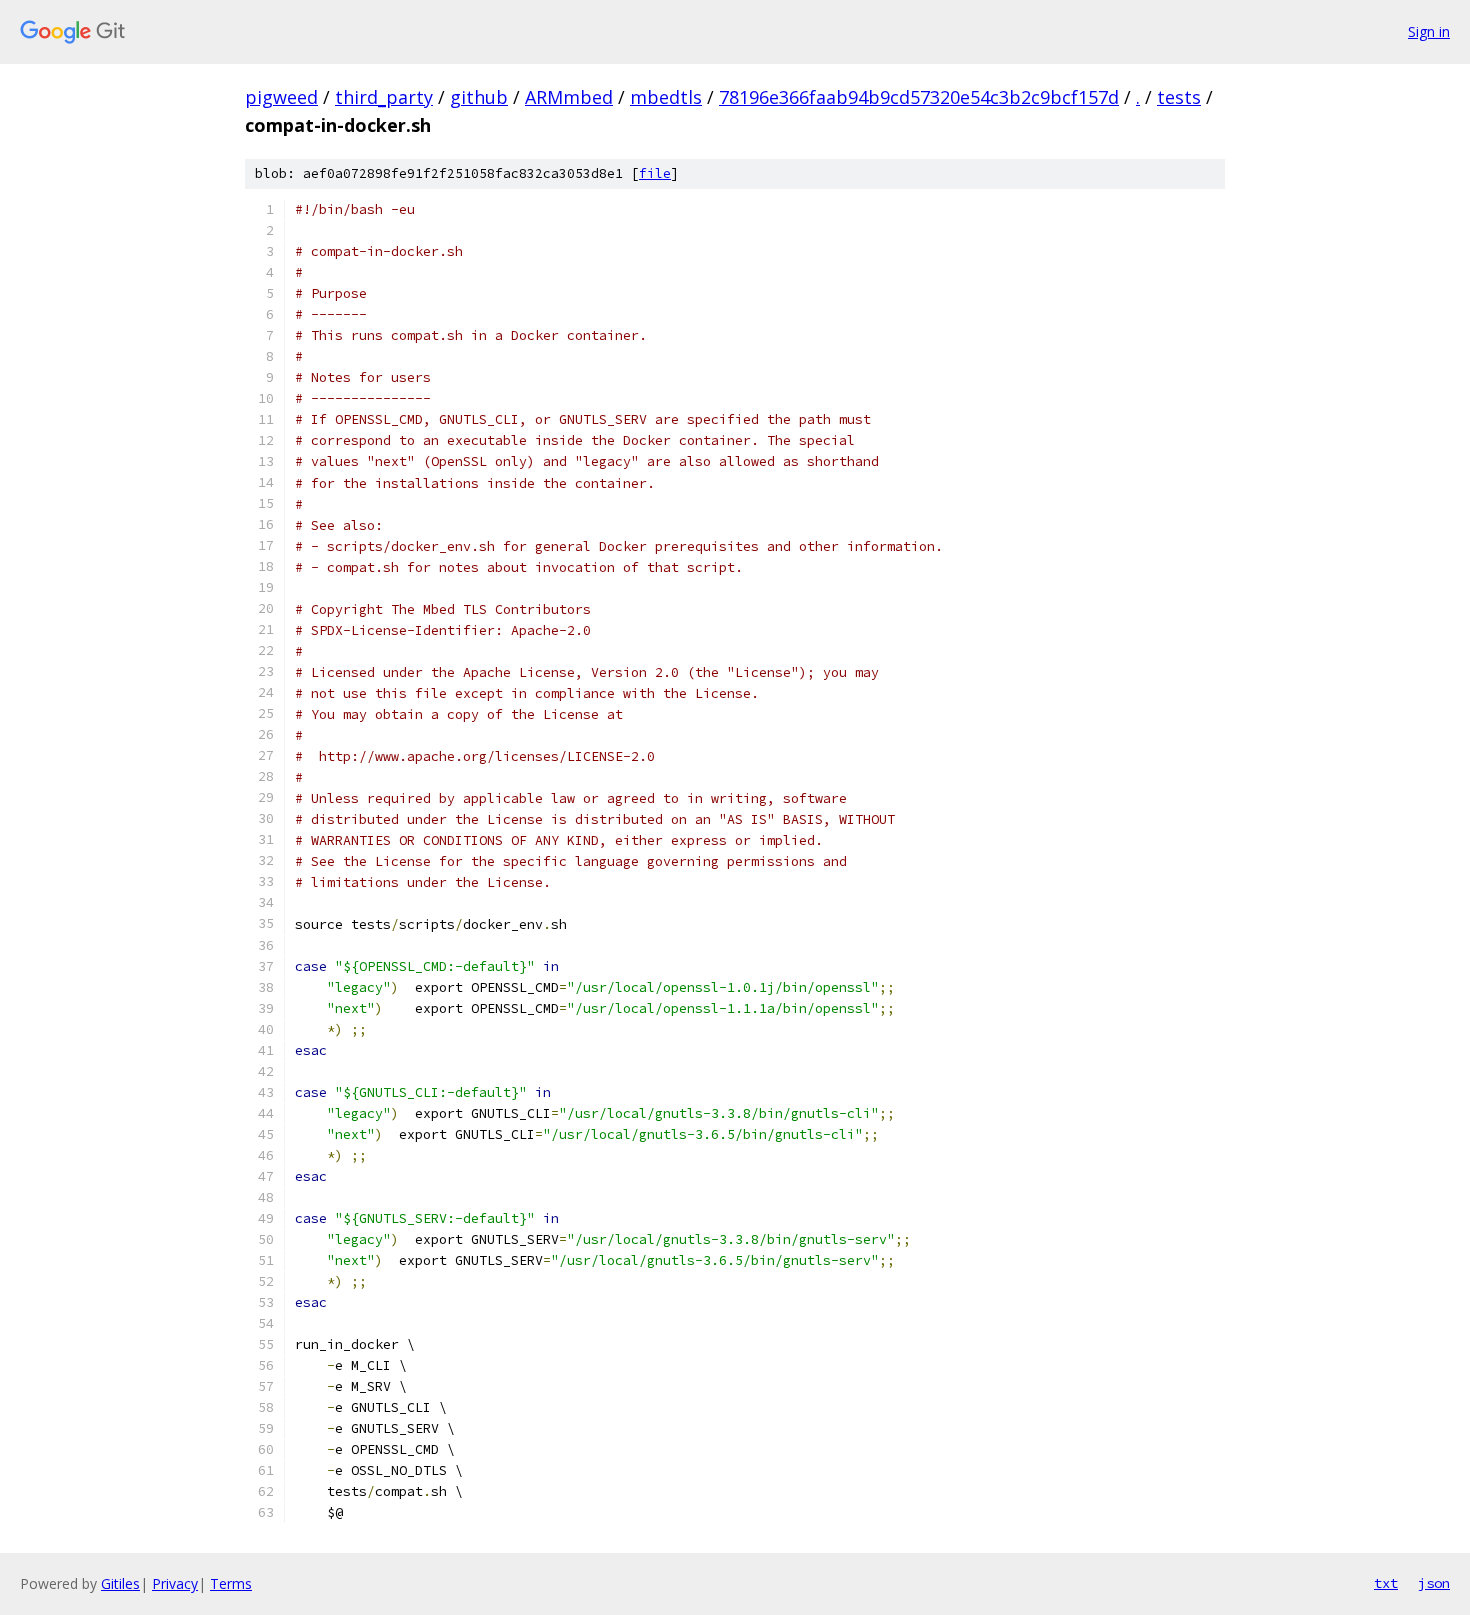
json (1434, 1583)
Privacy (175, 1583)
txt (1386, 1583)
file (655, 173)
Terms (231, 1583)
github (479, 97)
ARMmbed (569, 97)
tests (1179, 97)
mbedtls (666, 97)
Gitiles (120, 1583)
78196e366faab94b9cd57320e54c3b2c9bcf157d (919, 97)
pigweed (281, 97)
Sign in (1429, 31)
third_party (384, 97)
